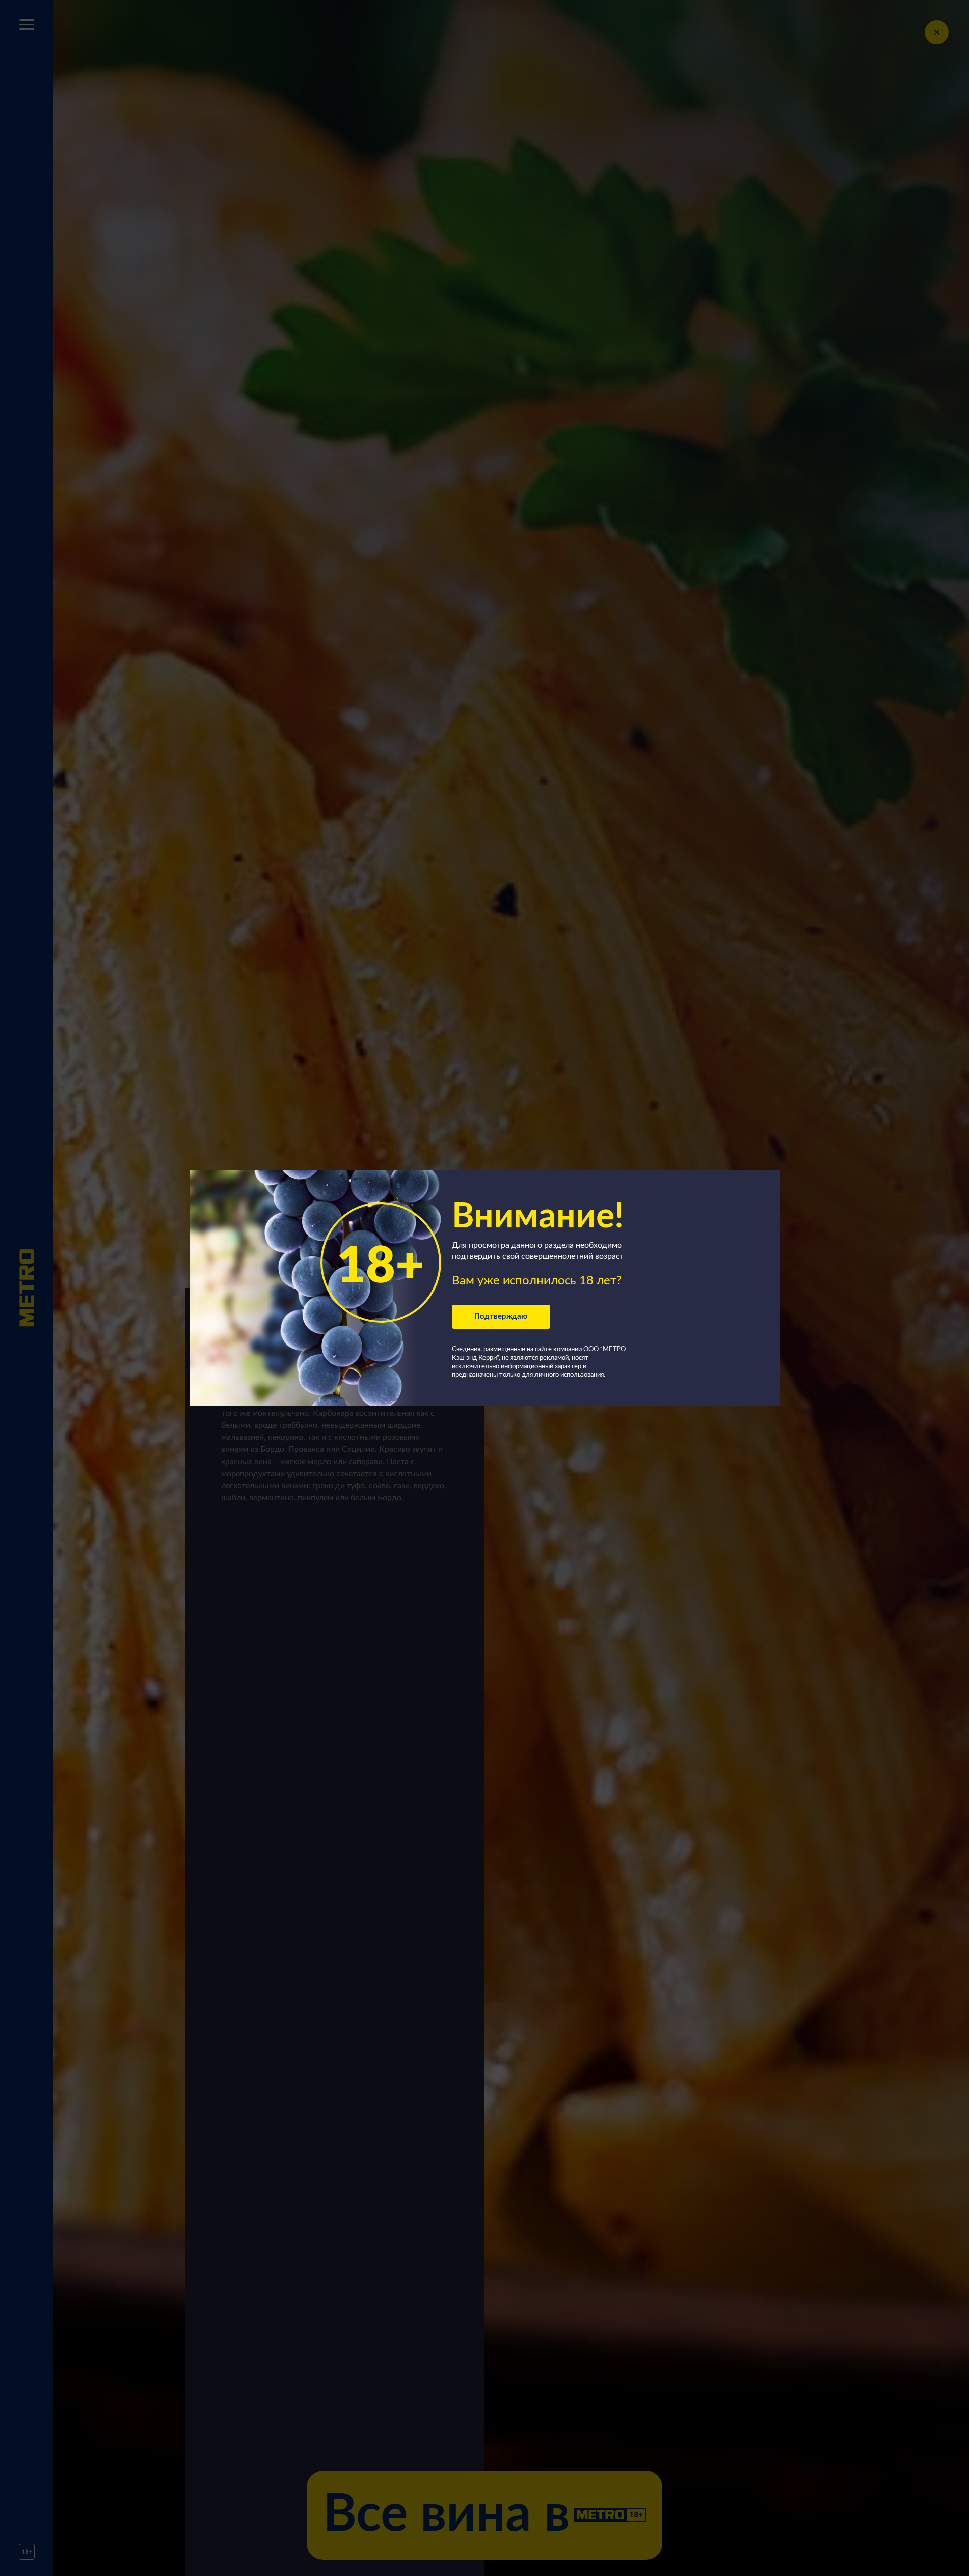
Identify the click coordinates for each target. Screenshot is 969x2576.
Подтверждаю (501, 1317)
